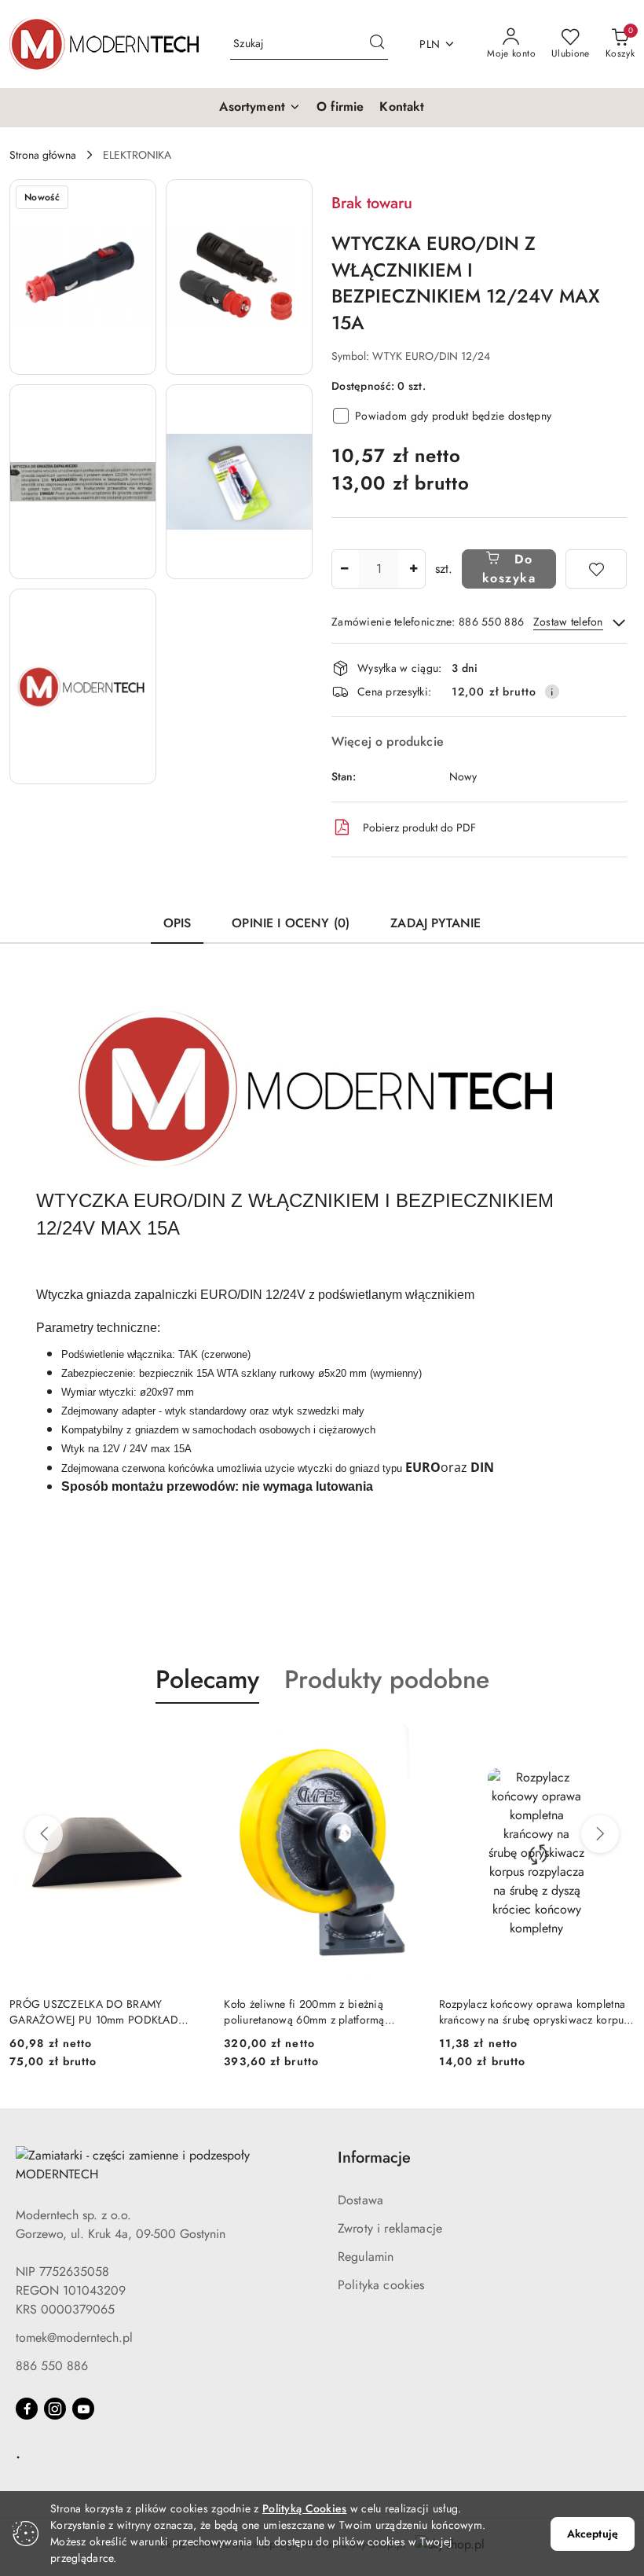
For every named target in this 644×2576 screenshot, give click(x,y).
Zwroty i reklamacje (390, 2228)
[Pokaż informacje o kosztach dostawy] (552, 692)
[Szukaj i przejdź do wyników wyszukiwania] (377, 44)
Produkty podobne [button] (387, 1679)
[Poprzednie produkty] (44, 1834)
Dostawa (360, 2200)
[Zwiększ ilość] (413, 569)
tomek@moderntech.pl (74, 2337)
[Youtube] (83, 2409)
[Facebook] (27, 2409)
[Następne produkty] (600, 1834)
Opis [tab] (177, 923)
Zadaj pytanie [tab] (435, 923)
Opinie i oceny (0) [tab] (291, 923)
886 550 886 (52, 2366)
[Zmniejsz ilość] (344, 569)
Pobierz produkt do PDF (419, 827)
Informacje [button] (374, 2158)
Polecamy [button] (207, 1679)
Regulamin (366, 2257)
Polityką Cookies (304, 2508)
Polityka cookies (381, 2285)
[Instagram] (55, 2409)
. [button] (18, 2453)
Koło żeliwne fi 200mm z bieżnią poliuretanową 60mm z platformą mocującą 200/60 (304, 2012)
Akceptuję (593, 2534)
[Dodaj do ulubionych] (596, 569)
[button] (260, 108)
